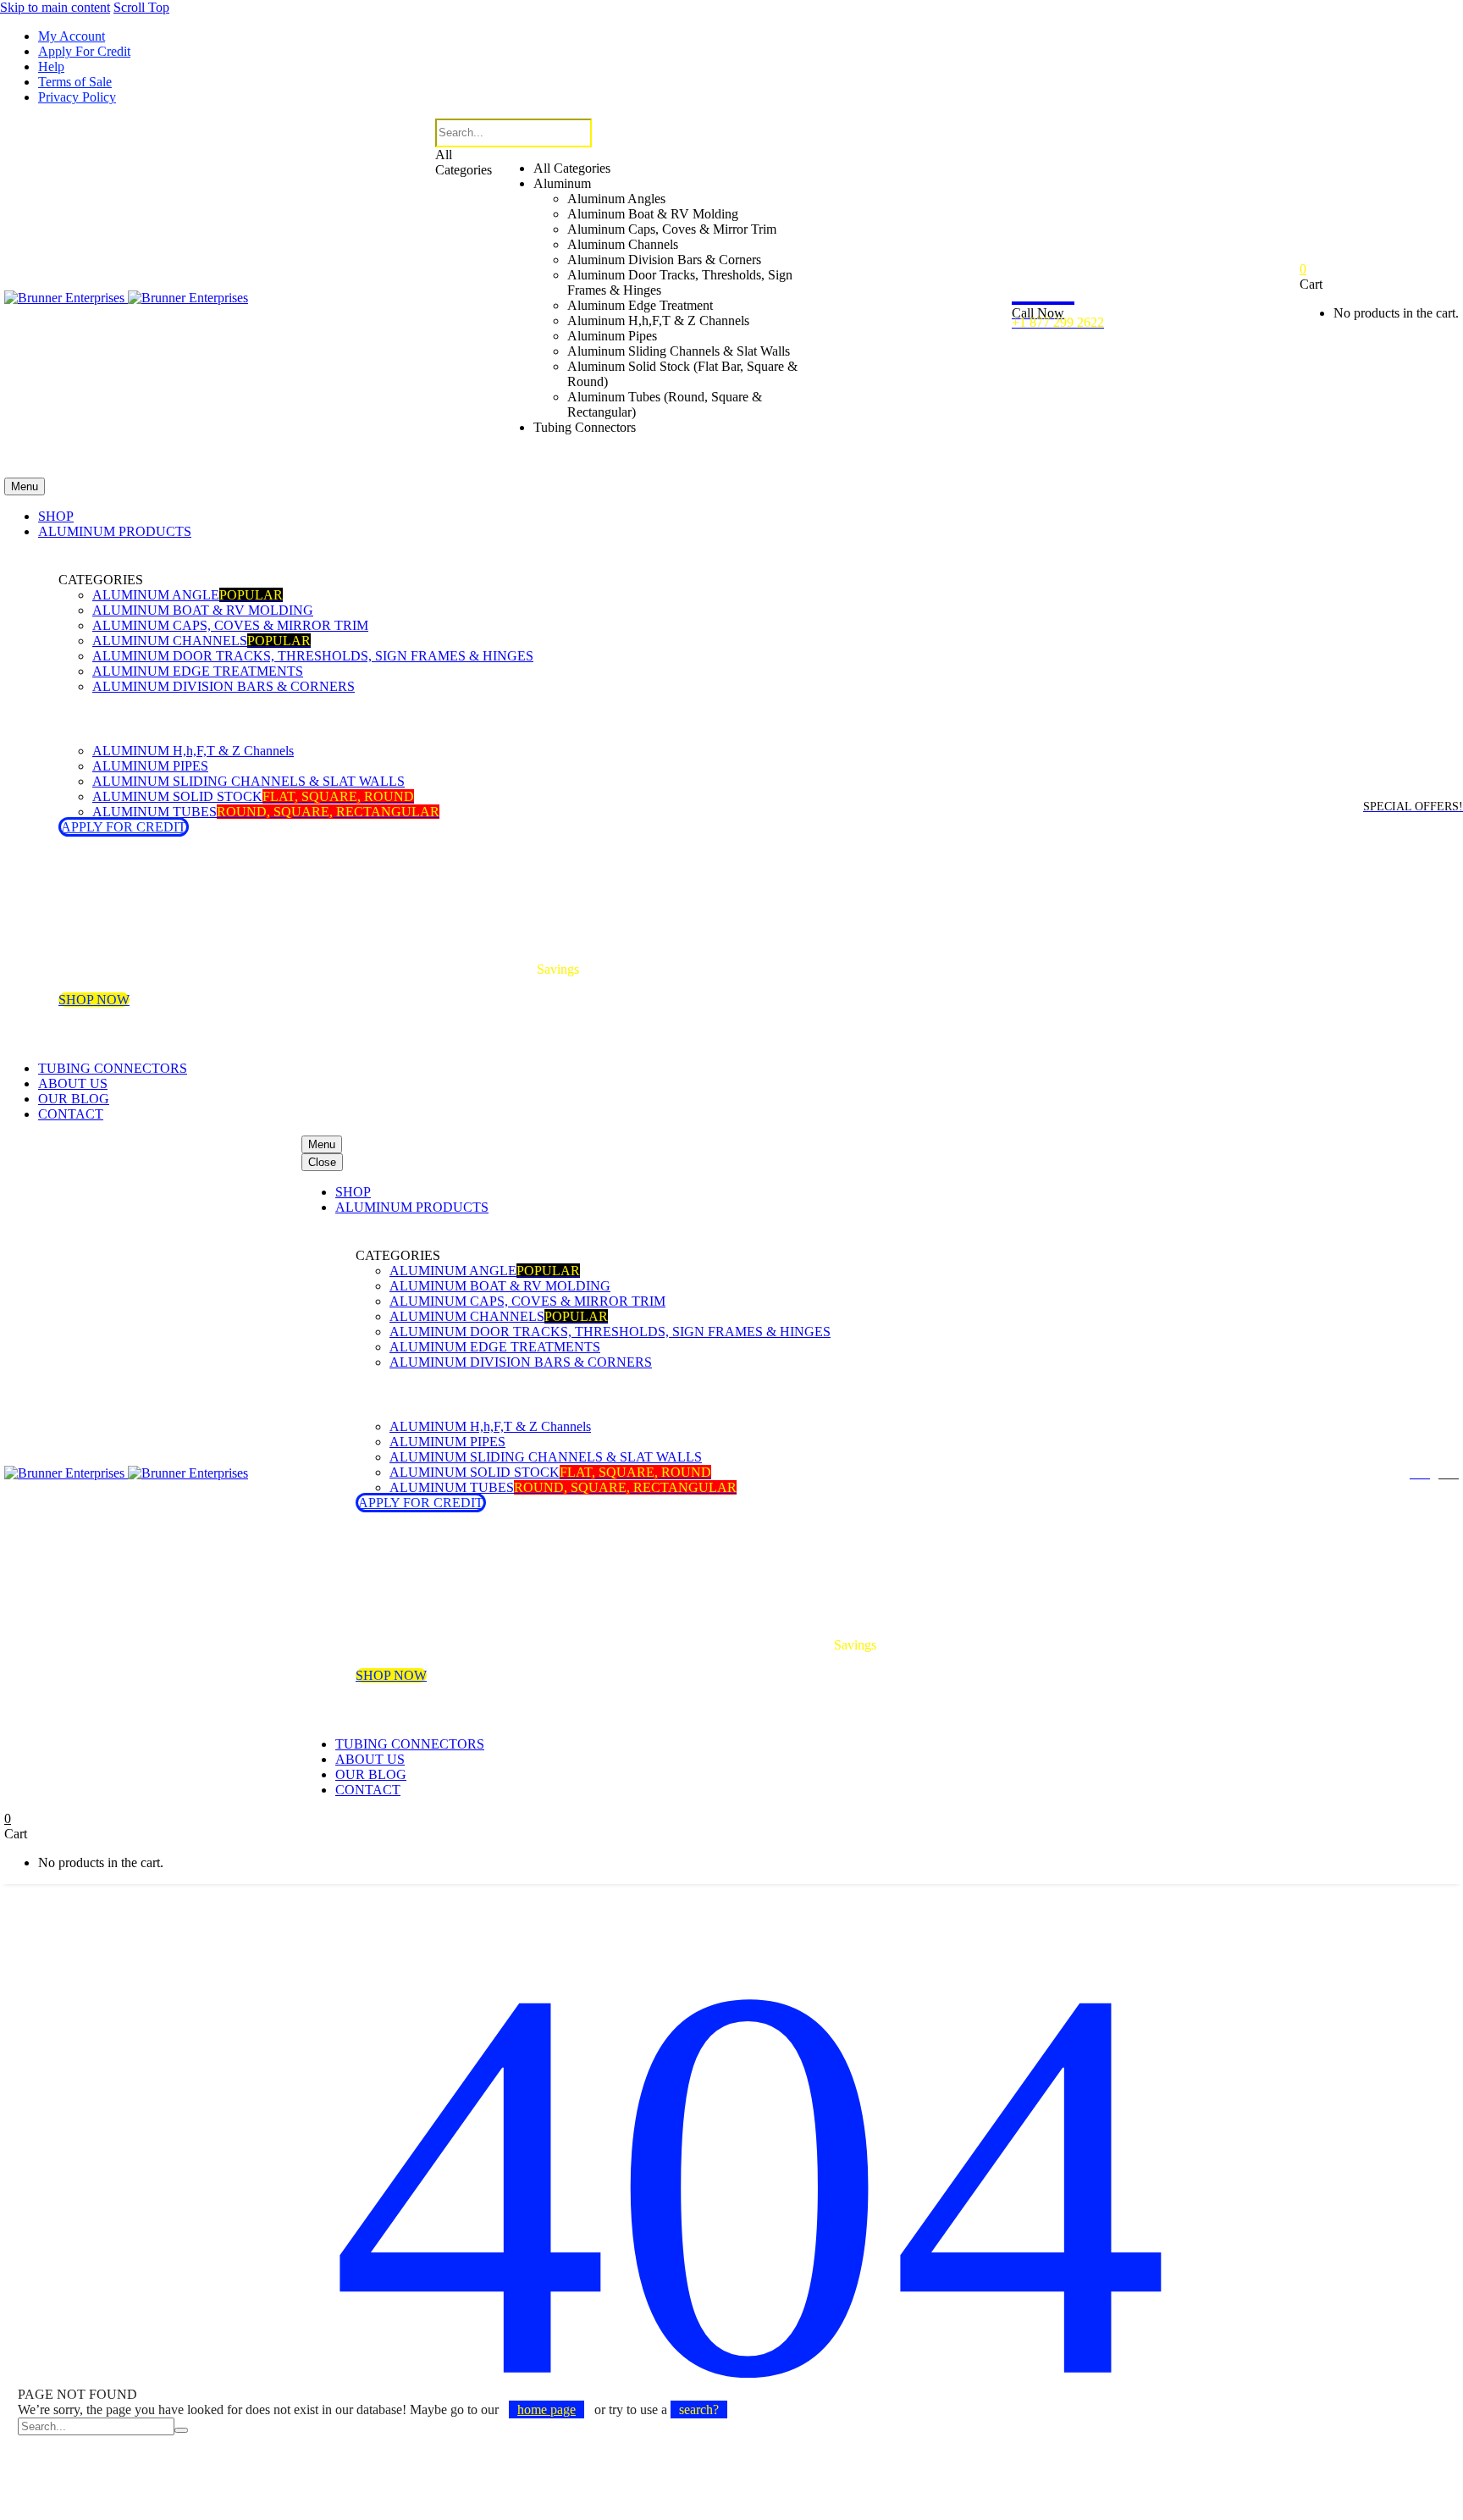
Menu (25, 486)
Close (322, 1162)
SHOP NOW (94, 1000)
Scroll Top (141, 7)
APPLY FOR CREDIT (124, 827)
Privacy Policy (77, 97)
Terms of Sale (75, 82)
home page (547, 2409)
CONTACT (71, 1114)
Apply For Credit (84, 51)
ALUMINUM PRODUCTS (115, 531)
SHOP (56, 516)
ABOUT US (73, 1083)
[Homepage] (126, 298)
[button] (630, 463)
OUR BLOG (74, 1099)
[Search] (181, 2430)
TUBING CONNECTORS (113, 1068)
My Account (72, 36)
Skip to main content (55, 7)
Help (51, 66)
